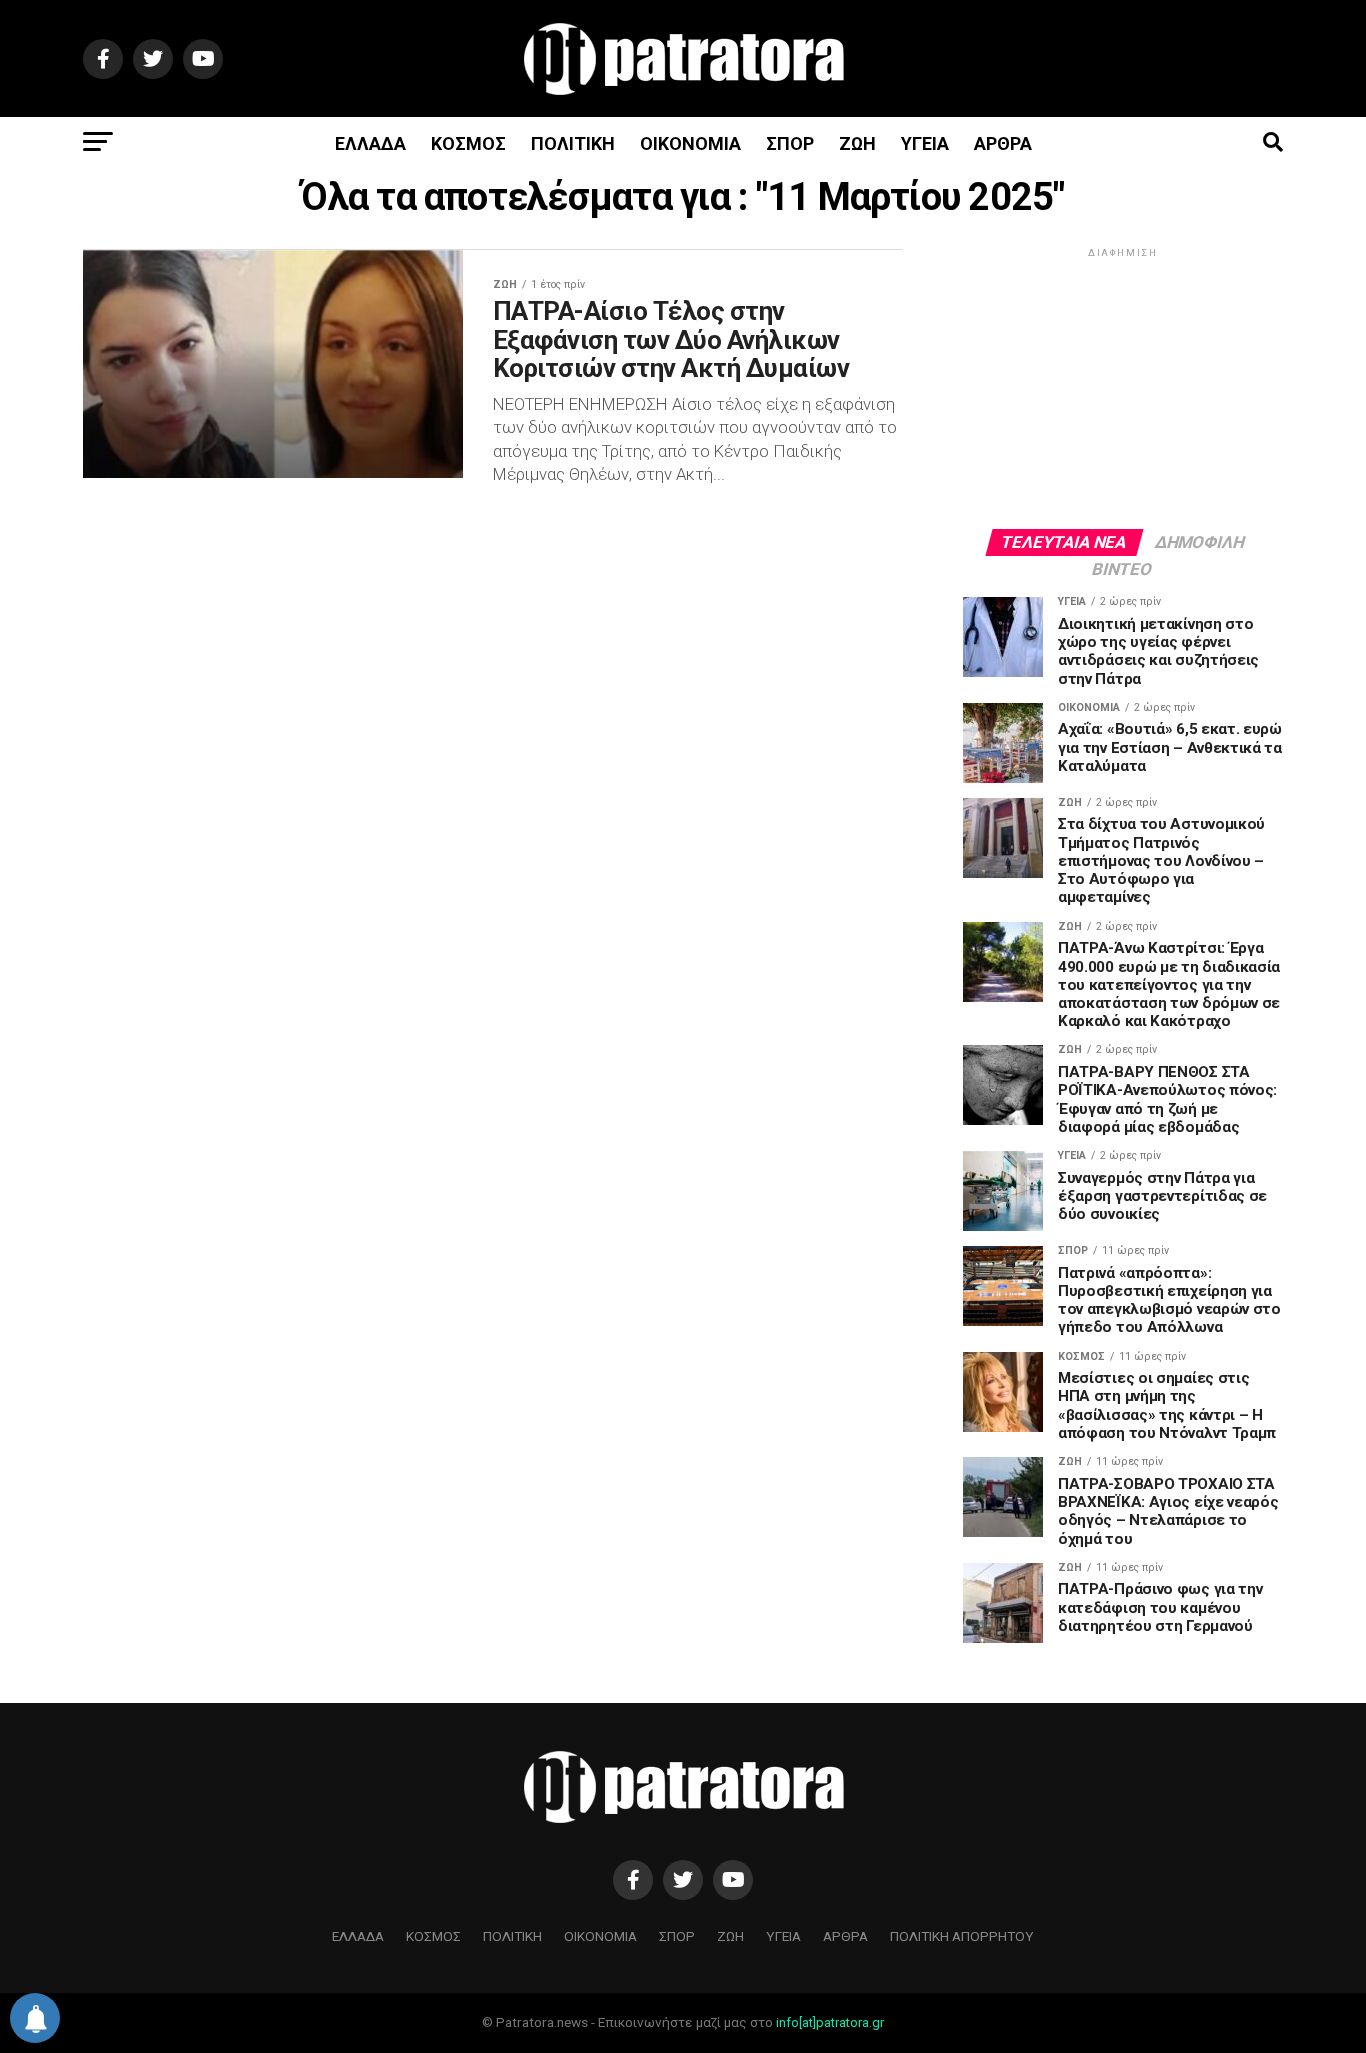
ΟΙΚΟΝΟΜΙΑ (690, 143)
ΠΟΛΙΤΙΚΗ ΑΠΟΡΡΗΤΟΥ (962, 1936)
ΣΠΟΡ (790, 143)
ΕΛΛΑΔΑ (370, 143)
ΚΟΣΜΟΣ (468, 143)
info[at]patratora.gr (830, 2022)
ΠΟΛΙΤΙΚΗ (573, 143)
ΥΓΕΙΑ (925, 143)
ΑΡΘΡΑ (1003, 143)
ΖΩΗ (857, 143)
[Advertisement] (1123, 387)
